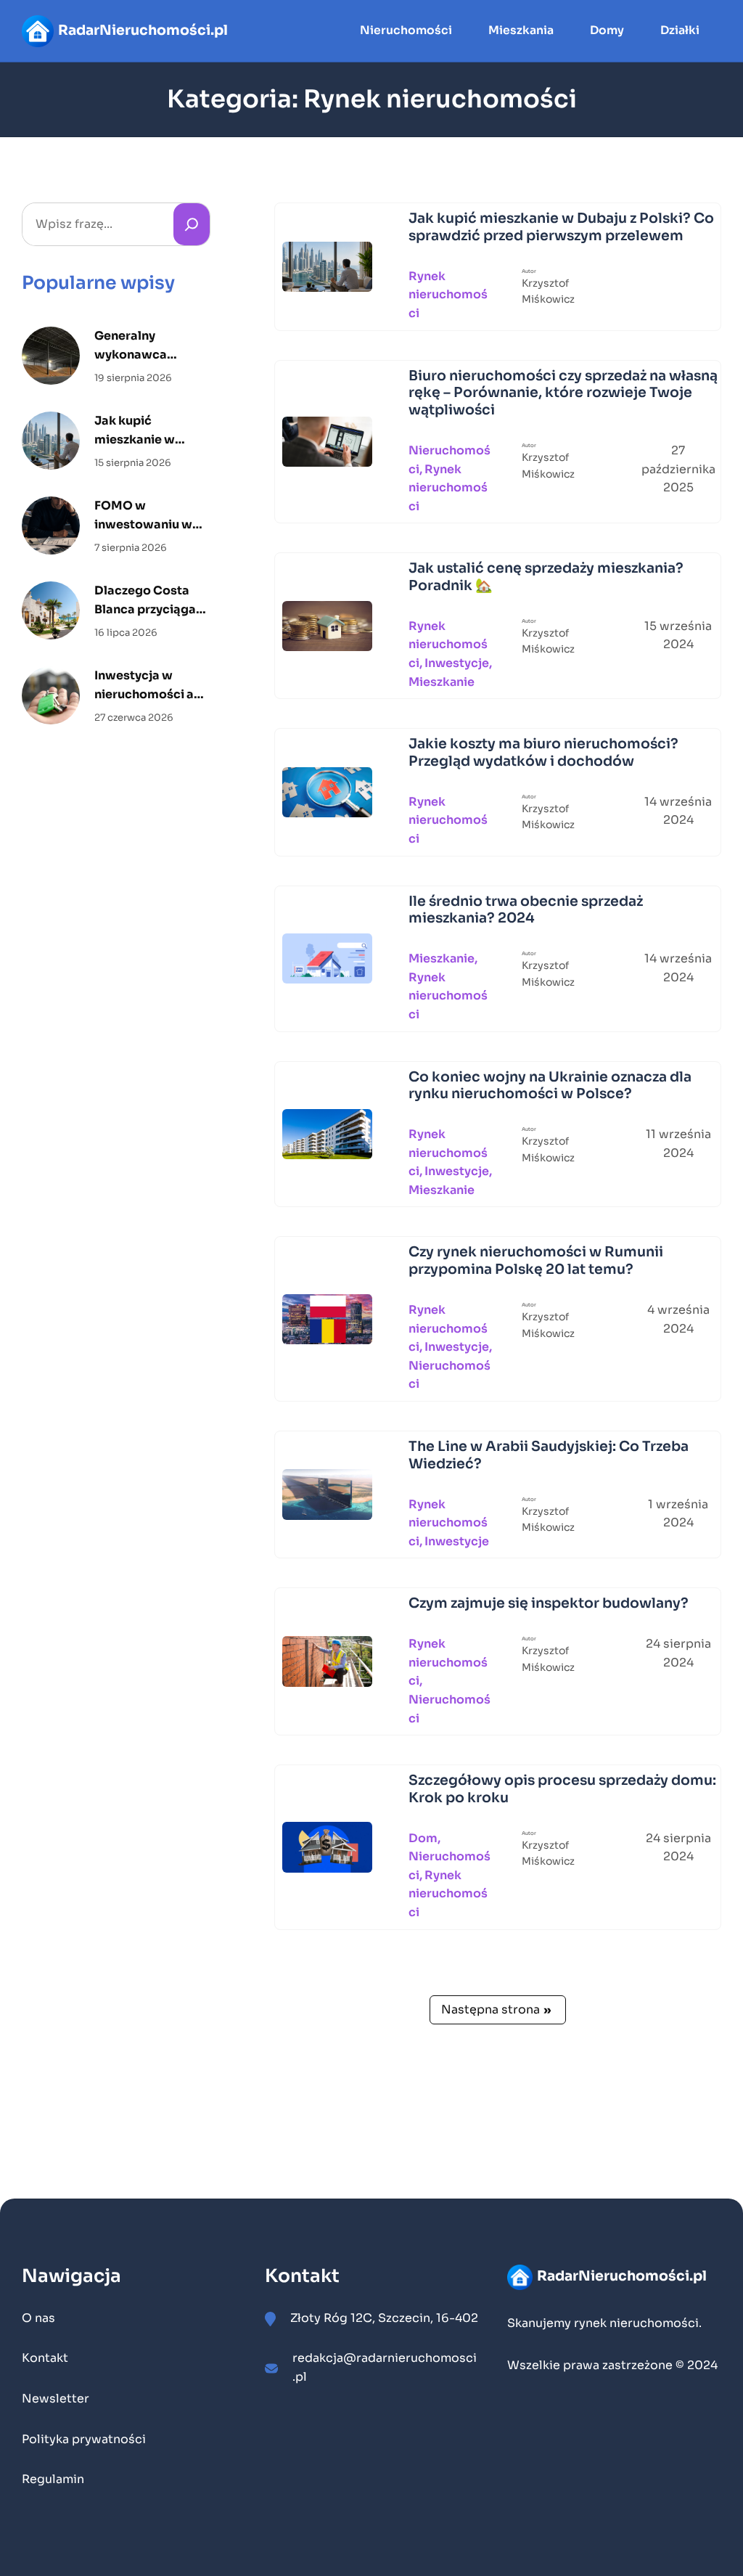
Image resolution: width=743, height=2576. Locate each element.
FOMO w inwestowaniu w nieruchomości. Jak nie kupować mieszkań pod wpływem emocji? (149, 516)
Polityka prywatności (84, 2439)
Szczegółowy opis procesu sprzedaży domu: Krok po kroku (562, 1790)
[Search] (192, 224)
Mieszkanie (442, 682)
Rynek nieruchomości (448, 295)
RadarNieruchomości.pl (143, 30)
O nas (38, 2318)
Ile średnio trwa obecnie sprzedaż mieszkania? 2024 (526, 911)
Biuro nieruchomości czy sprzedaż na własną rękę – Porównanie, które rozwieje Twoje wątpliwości (563, 394)
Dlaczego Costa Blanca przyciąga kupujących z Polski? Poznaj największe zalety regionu (147, 601)
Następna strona (496, 2009)
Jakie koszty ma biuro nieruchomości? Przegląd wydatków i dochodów (543, 753)
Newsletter (56, 2399)
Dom (423, 1838)
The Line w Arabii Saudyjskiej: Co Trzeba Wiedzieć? (549, 1456)
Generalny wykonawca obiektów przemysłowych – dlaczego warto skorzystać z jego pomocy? (145, 346)
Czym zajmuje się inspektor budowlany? (549, 1604)
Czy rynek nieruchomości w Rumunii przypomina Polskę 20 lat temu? (536, 1261)
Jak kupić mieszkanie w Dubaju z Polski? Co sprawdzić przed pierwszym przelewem (152, 431)
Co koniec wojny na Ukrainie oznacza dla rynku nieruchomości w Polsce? (550, 1086)
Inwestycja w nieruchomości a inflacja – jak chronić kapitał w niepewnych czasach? (146, 686)
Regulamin (53, 2479)
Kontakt (45, 2358)
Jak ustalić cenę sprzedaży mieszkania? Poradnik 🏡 (546, 577)
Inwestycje (457, 663)
